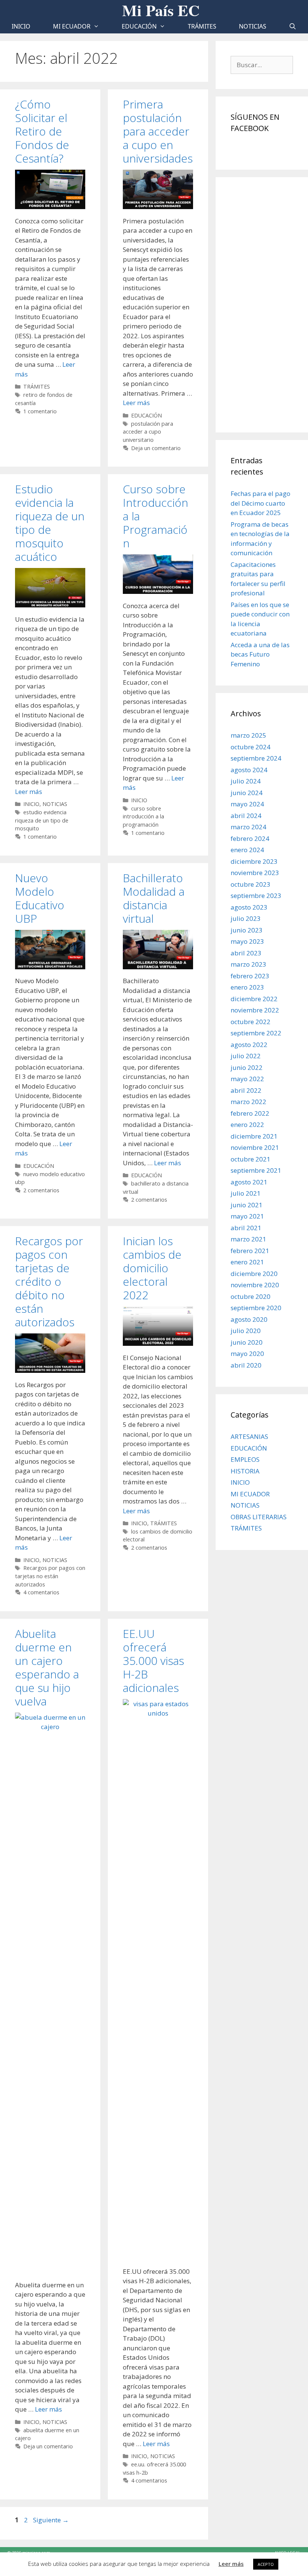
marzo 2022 (248, 1102)
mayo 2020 (247, 1354)
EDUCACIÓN (139, 26)
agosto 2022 (249, 1045)
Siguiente (51, 2520)
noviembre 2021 (255, 1147)
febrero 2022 (250, 1113)
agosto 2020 (249, 1319)
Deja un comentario (156, 448)
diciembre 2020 (254, 1274)
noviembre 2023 (255, 873)
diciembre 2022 (254, 999)
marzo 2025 (248, 735)
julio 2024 (246, 781)
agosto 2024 (249, 770)
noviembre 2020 (255, 1285)
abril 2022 (246, 1090)
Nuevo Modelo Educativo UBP (40, 898)
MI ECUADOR (72, 26)
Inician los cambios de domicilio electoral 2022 (152, 1268)
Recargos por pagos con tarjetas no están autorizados (50, 1576)
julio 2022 (246, 1056)
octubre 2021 (251, 1159)
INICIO (31, 804)
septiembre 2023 (256, 896)
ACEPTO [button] (266, 2564)
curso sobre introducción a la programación (143, 816)
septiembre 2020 (256, 1308)
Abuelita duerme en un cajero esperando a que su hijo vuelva (47, 1667)
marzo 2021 (248, 1239)
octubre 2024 (251, 747)
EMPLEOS (245, 1459)
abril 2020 (246, 1365)
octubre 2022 (251, 1022)
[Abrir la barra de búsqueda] (293, 26)
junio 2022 (247, 1067)
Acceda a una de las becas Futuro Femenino (260, 654)
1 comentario (40, 411)
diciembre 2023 (254, 861)
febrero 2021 (250, 1251)
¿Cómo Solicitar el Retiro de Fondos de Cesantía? (42, 131)
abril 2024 (246, 816)
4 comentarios (41, 1592)
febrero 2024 (250, 838)
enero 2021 (247, 1262)
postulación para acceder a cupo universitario (148, 432)
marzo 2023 (248, 964)
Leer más (136, 403)
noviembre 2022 (255, 1010)
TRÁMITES (202, 26)
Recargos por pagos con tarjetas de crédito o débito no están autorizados (49, 1281)
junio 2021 (247, 1205)
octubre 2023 (251, 884)
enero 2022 (247, 1125)
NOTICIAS (253, 26)
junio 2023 (247, 930)
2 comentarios (41, 1190)
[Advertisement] (262, 305)
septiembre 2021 (256, 1170)
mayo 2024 (247, 804)
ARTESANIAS (249, 1436)
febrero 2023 (250, 976)
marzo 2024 (248, 827)
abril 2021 (246, 1228)
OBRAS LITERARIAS (259, 1517)
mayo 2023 (247, 941)
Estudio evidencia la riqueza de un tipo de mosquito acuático (50, 523)
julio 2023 (246, 918)
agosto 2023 (249, 907)
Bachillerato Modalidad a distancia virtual (154, 898)
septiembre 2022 (256, 1033)
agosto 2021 (249, 1182)
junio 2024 (247, 793)
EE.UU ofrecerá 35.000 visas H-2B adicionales (153, 1661)
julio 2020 (246, 1331)
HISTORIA (245, 1471)
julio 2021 (246, 1193)
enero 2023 (247, 987)
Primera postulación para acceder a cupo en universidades (158, 131)
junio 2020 (247, 1342)
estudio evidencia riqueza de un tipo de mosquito (42, 820)
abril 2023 (246, 953)
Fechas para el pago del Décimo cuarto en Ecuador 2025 (260, 503)
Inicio (21, 26)
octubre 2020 (251, 1296)
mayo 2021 (247, 1216)
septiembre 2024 (256, 758)
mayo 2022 (247, 1079)
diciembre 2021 (254, 1136)
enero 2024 (247, 850)
